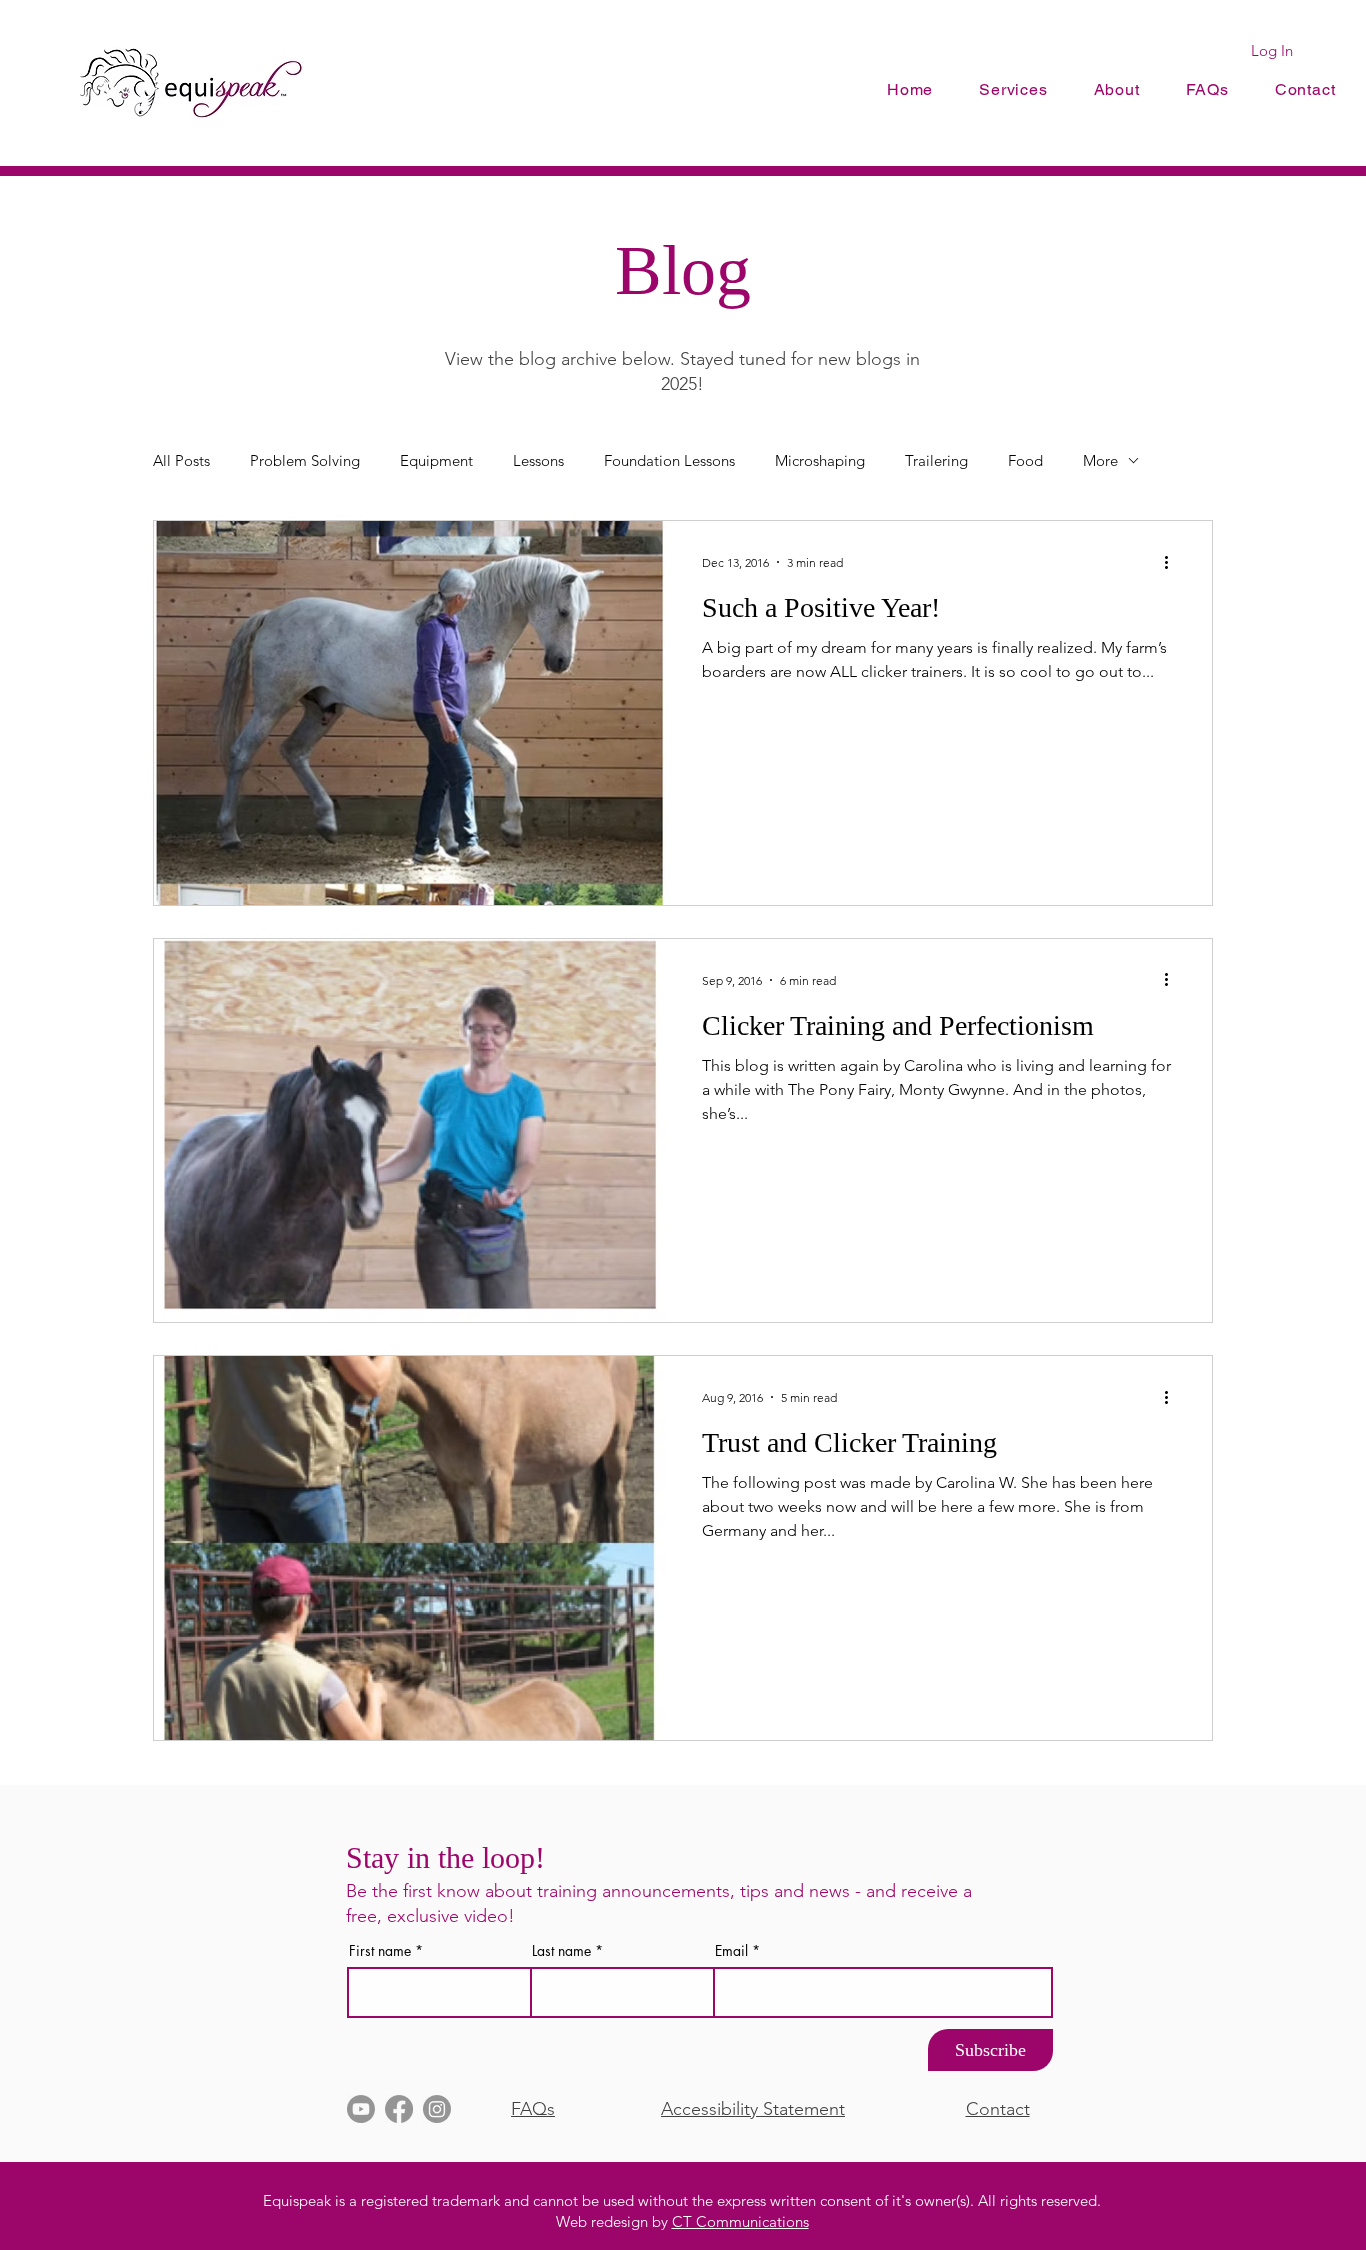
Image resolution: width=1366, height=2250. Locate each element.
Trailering (936, 460)
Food (1025, 460)
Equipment (436, 460)
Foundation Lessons (669, 460)
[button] (1117, 89)
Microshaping (820, 460)
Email (731, 1951)
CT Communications (740, 2221)
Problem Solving (305, 460)
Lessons (538, 460)
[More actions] (1173, 562)
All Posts (181, 460)
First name (380, 1951)
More (1100, 460)
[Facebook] (399, 2109)
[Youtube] (361, 2109)
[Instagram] (437, 2109)
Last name (561, 1951)
